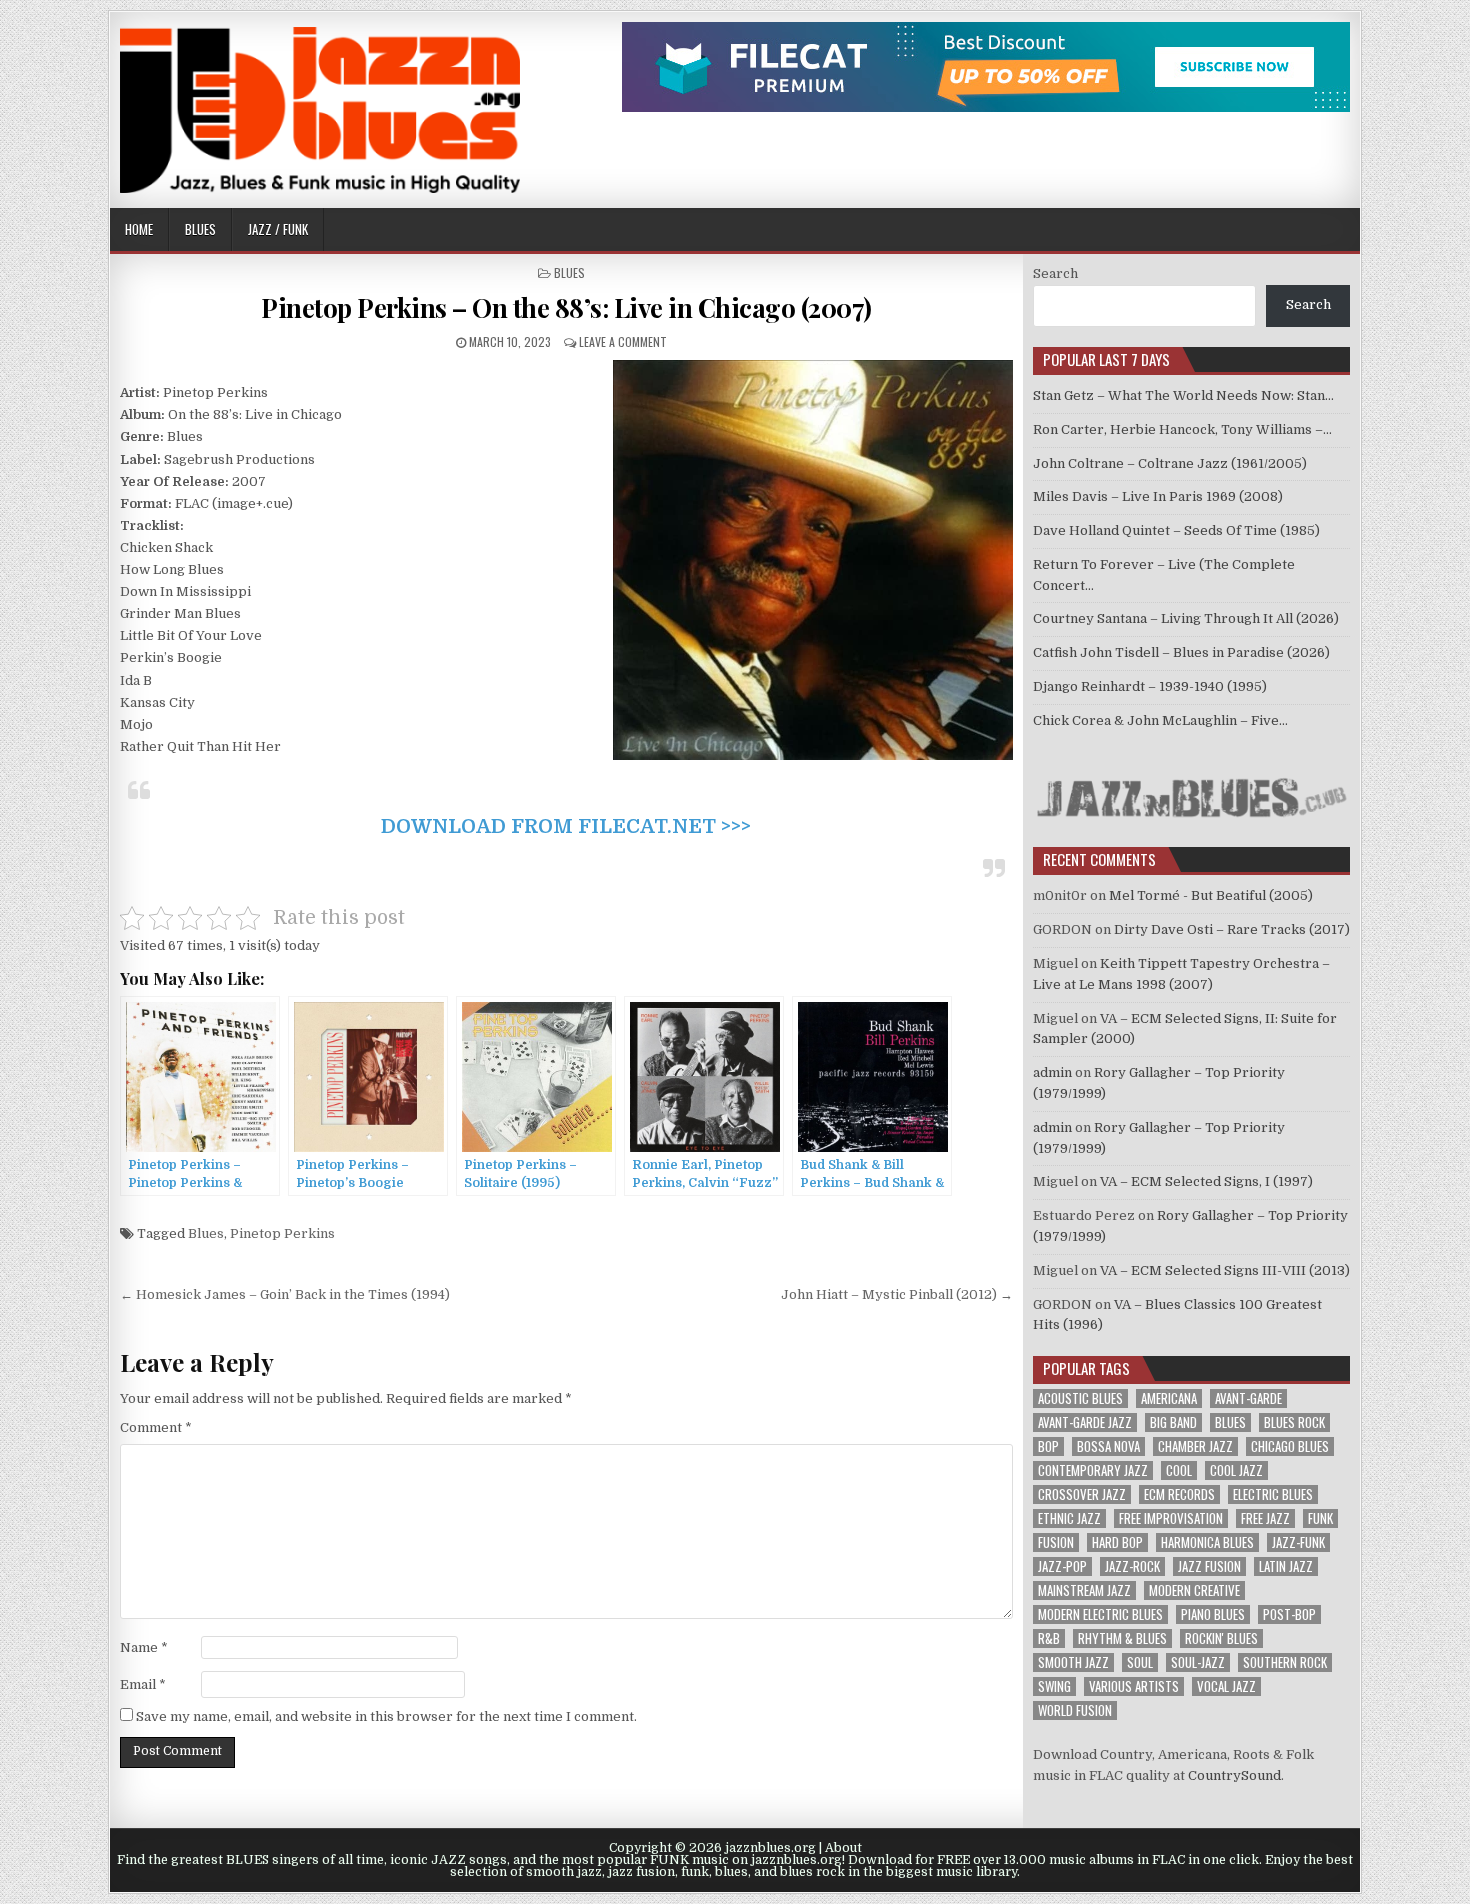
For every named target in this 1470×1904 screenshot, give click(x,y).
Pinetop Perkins (282, 1233)
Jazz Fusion (1209, 1566)
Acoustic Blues (1080, 1398)
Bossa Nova (1108, 1446)
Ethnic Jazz (1069, 1518)
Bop (1048, 1446)
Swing (1054, 1686)
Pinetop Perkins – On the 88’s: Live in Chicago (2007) (566, 307)
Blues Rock (1294, 1422)
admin (1052, 1072)
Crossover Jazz (1082, 1494)
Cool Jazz (1236, 1470)
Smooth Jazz (1073, 1662)
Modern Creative (1194, 1590)
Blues (200, 229)
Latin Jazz (1286, 1566)
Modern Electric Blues (1100, 1614)
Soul (1140, 1662)
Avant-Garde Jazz (1085, 1422)
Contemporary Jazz (1093, 1470)
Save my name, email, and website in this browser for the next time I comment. (386, 1716)
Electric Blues (1273, 1494)
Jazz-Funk (1298, 1542)
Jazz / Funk (278, 229)
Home (139, 229)
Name (144, 1647)
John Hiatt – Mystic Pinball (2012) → (897, 1294)
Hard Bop (1117, 1542)
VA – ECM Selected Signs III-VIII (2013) (1225, 1270)
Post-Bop (1289, 1614)
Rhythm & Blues (1122, 1638)
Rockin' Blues (1221, 1638)
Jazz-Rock (1132, 1566)
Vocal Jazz (1226, 1686)
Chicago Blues (1290, 1446)
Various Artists (1134, 1686)
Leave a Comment (623, 341)
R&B (1049, 1638)
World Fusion (1075, 1710)
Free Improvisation (1171, 1518)
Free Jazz (1265, 1518)
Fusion (1056, 1542)
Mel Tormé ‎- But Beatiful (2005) (1211, 895)
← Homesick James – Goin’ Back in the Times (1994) (285, 1294)
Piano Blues (1213, 1614)
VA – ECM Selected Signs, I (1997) (1206, 1181)
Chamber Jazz (1195, 1446)
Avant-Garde (1248, 1398)
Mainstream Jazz (1084, 1590)
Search (1055, 273)
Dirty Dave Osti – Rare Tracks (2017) (1232, 929)
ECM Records (1179, 1494)
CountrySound (1234, 1775)
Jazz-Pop (1062, 1566)
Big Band (1173, 1422)
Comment (156, 1427)
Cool (1179, 1470)
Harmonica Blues (1207, 1542)
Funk (1320, 1518)
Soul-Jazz (1198, 1662)
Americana (1169, 1398)
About (843, 1848)
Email (143, 1684)
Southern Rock (1285, 1662)
